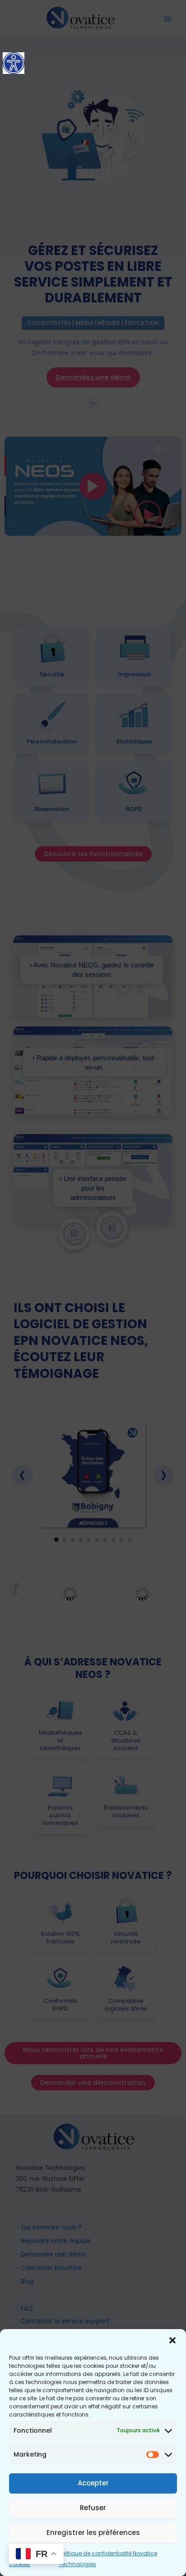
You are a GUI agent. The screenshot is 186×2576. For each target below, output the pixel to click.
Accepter (93, 2483)
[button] (172, 2340)
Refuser (93, 2508)
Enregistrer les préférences (93, 2533)
